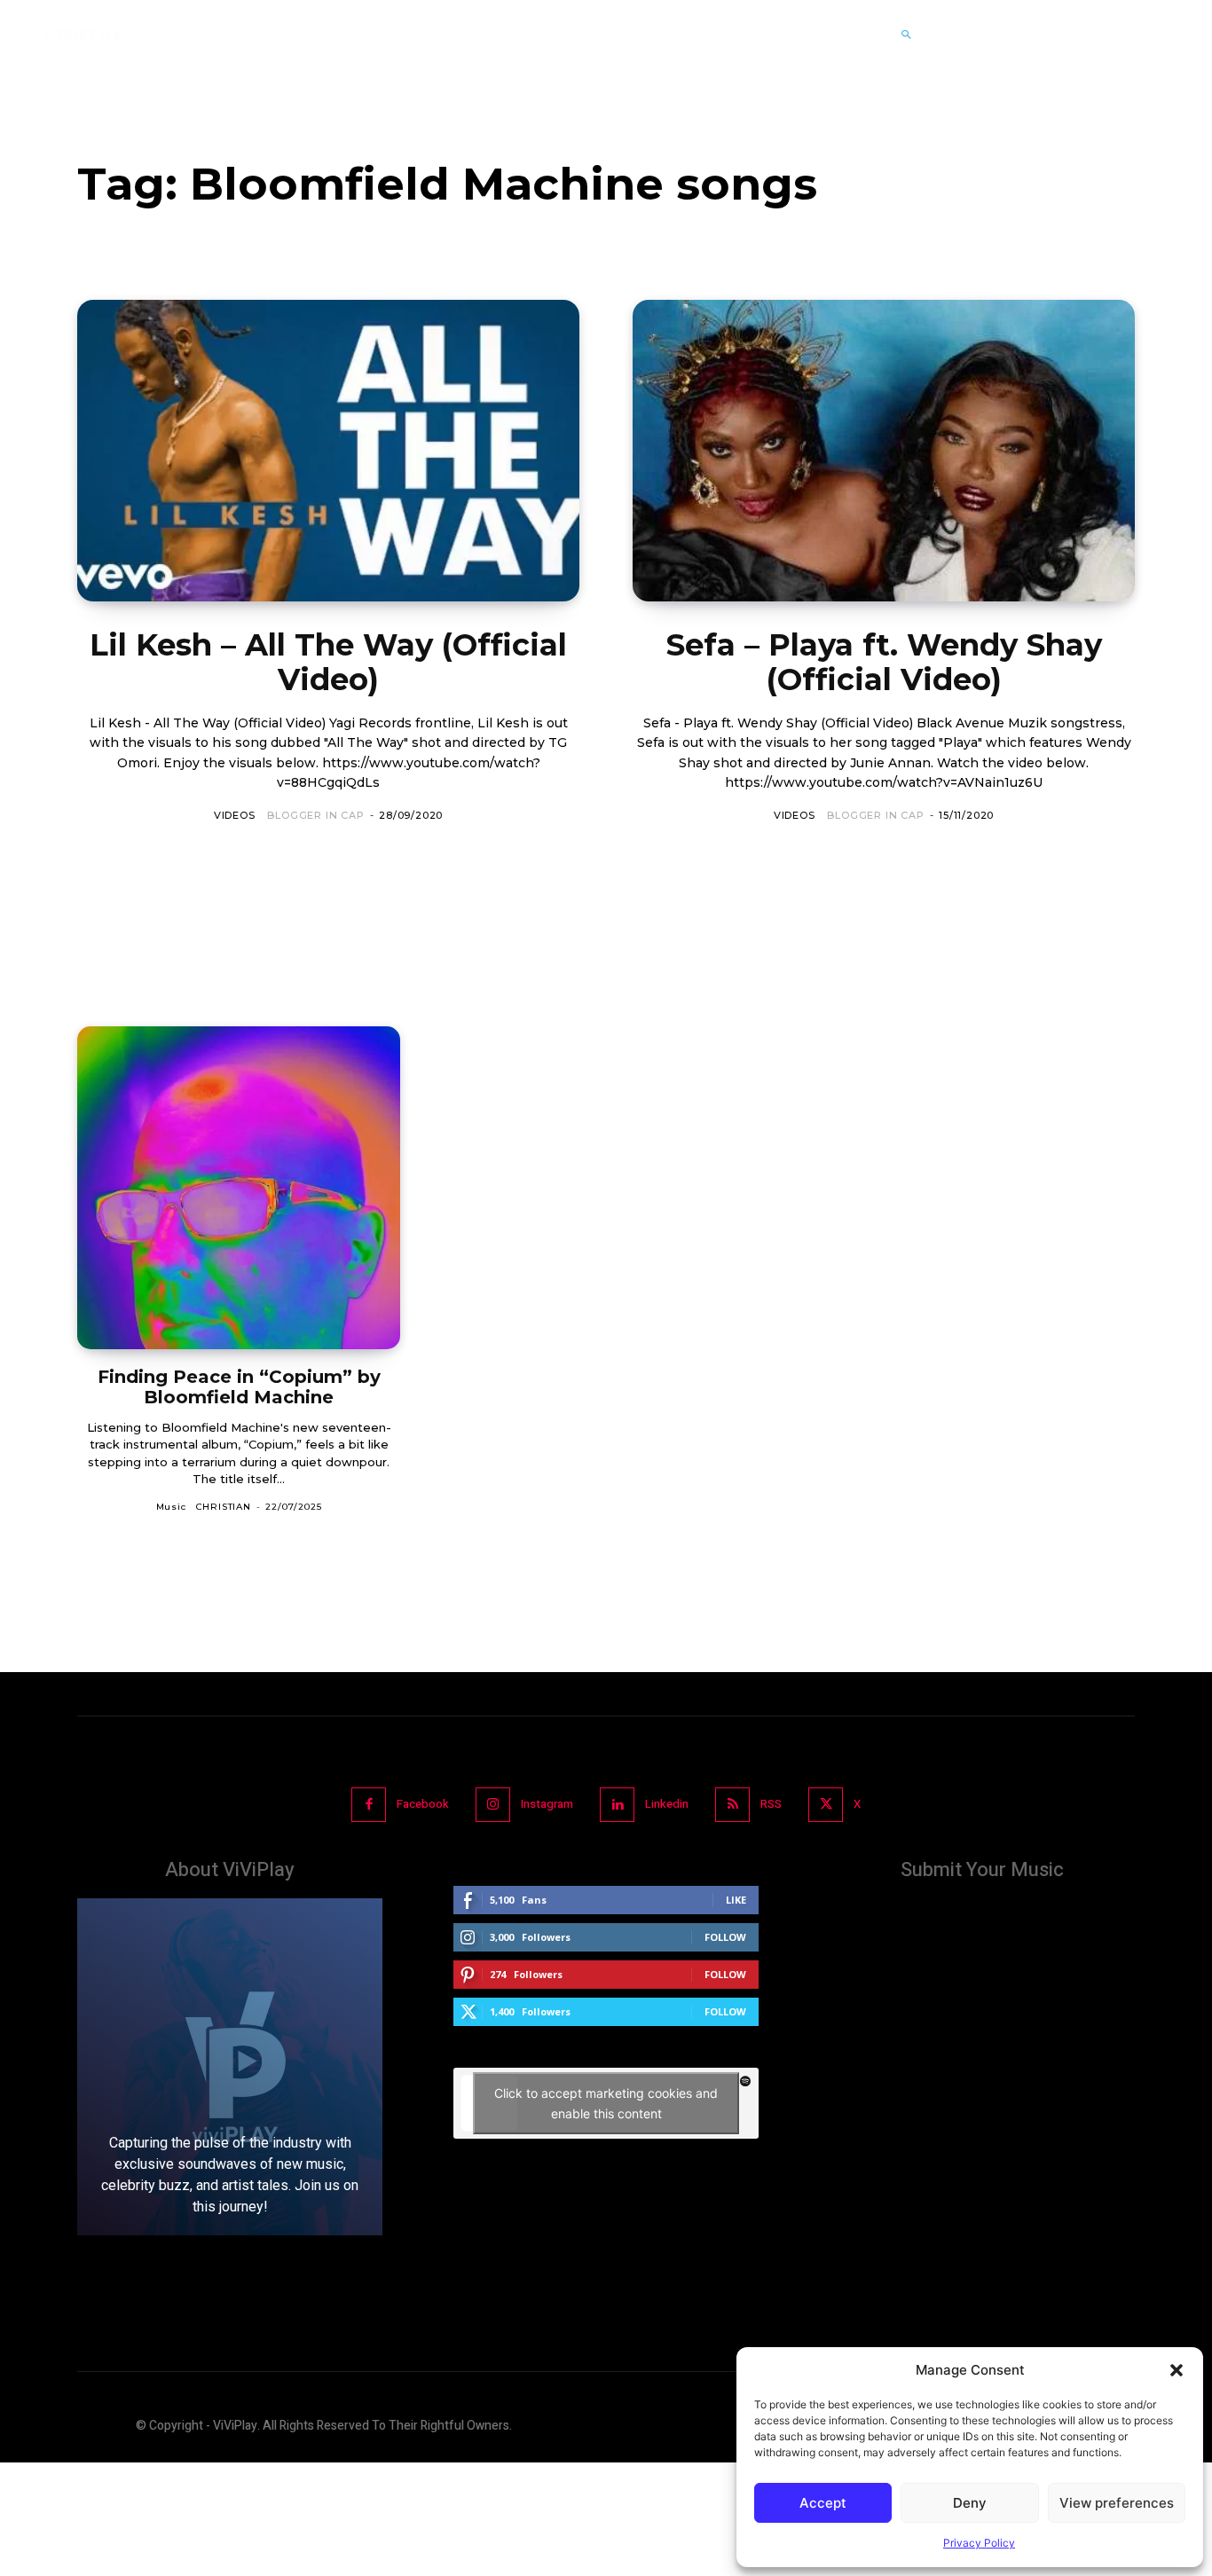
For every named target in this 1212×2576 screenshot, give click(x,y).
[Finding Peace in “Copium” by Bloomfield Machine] (239, 1188)
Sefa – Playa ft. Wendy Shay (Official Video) (884, 662)
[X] (826, 1805)
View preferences (1117, 2503)
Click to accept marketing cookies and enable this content (606, 2103)
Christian (224, 1507)
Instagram (547, 1804)
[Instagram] (493, 1805)
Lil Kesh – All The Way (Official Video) (328, 662)
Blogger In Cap (315, 815)
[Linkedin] (617, 1805)
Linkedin (667, 1804)
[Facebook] (369, 1805)
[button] (1177, 2370)
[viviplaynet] (83, 35)
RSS (771, 1804)
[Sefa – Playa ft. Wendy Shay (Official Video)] (884, 451)
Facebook (423, 1804)
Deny (970, 2503)
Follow (725, 1937)
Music (171, 1507)
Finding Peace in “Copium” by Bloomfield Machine (239, 1387)
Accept (823, 2503)
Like (736, 1900)
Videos (235, 815)
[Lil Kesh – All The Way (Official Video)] (328, 451)
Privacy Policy (979, 2543)
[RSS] (732, 1805)
